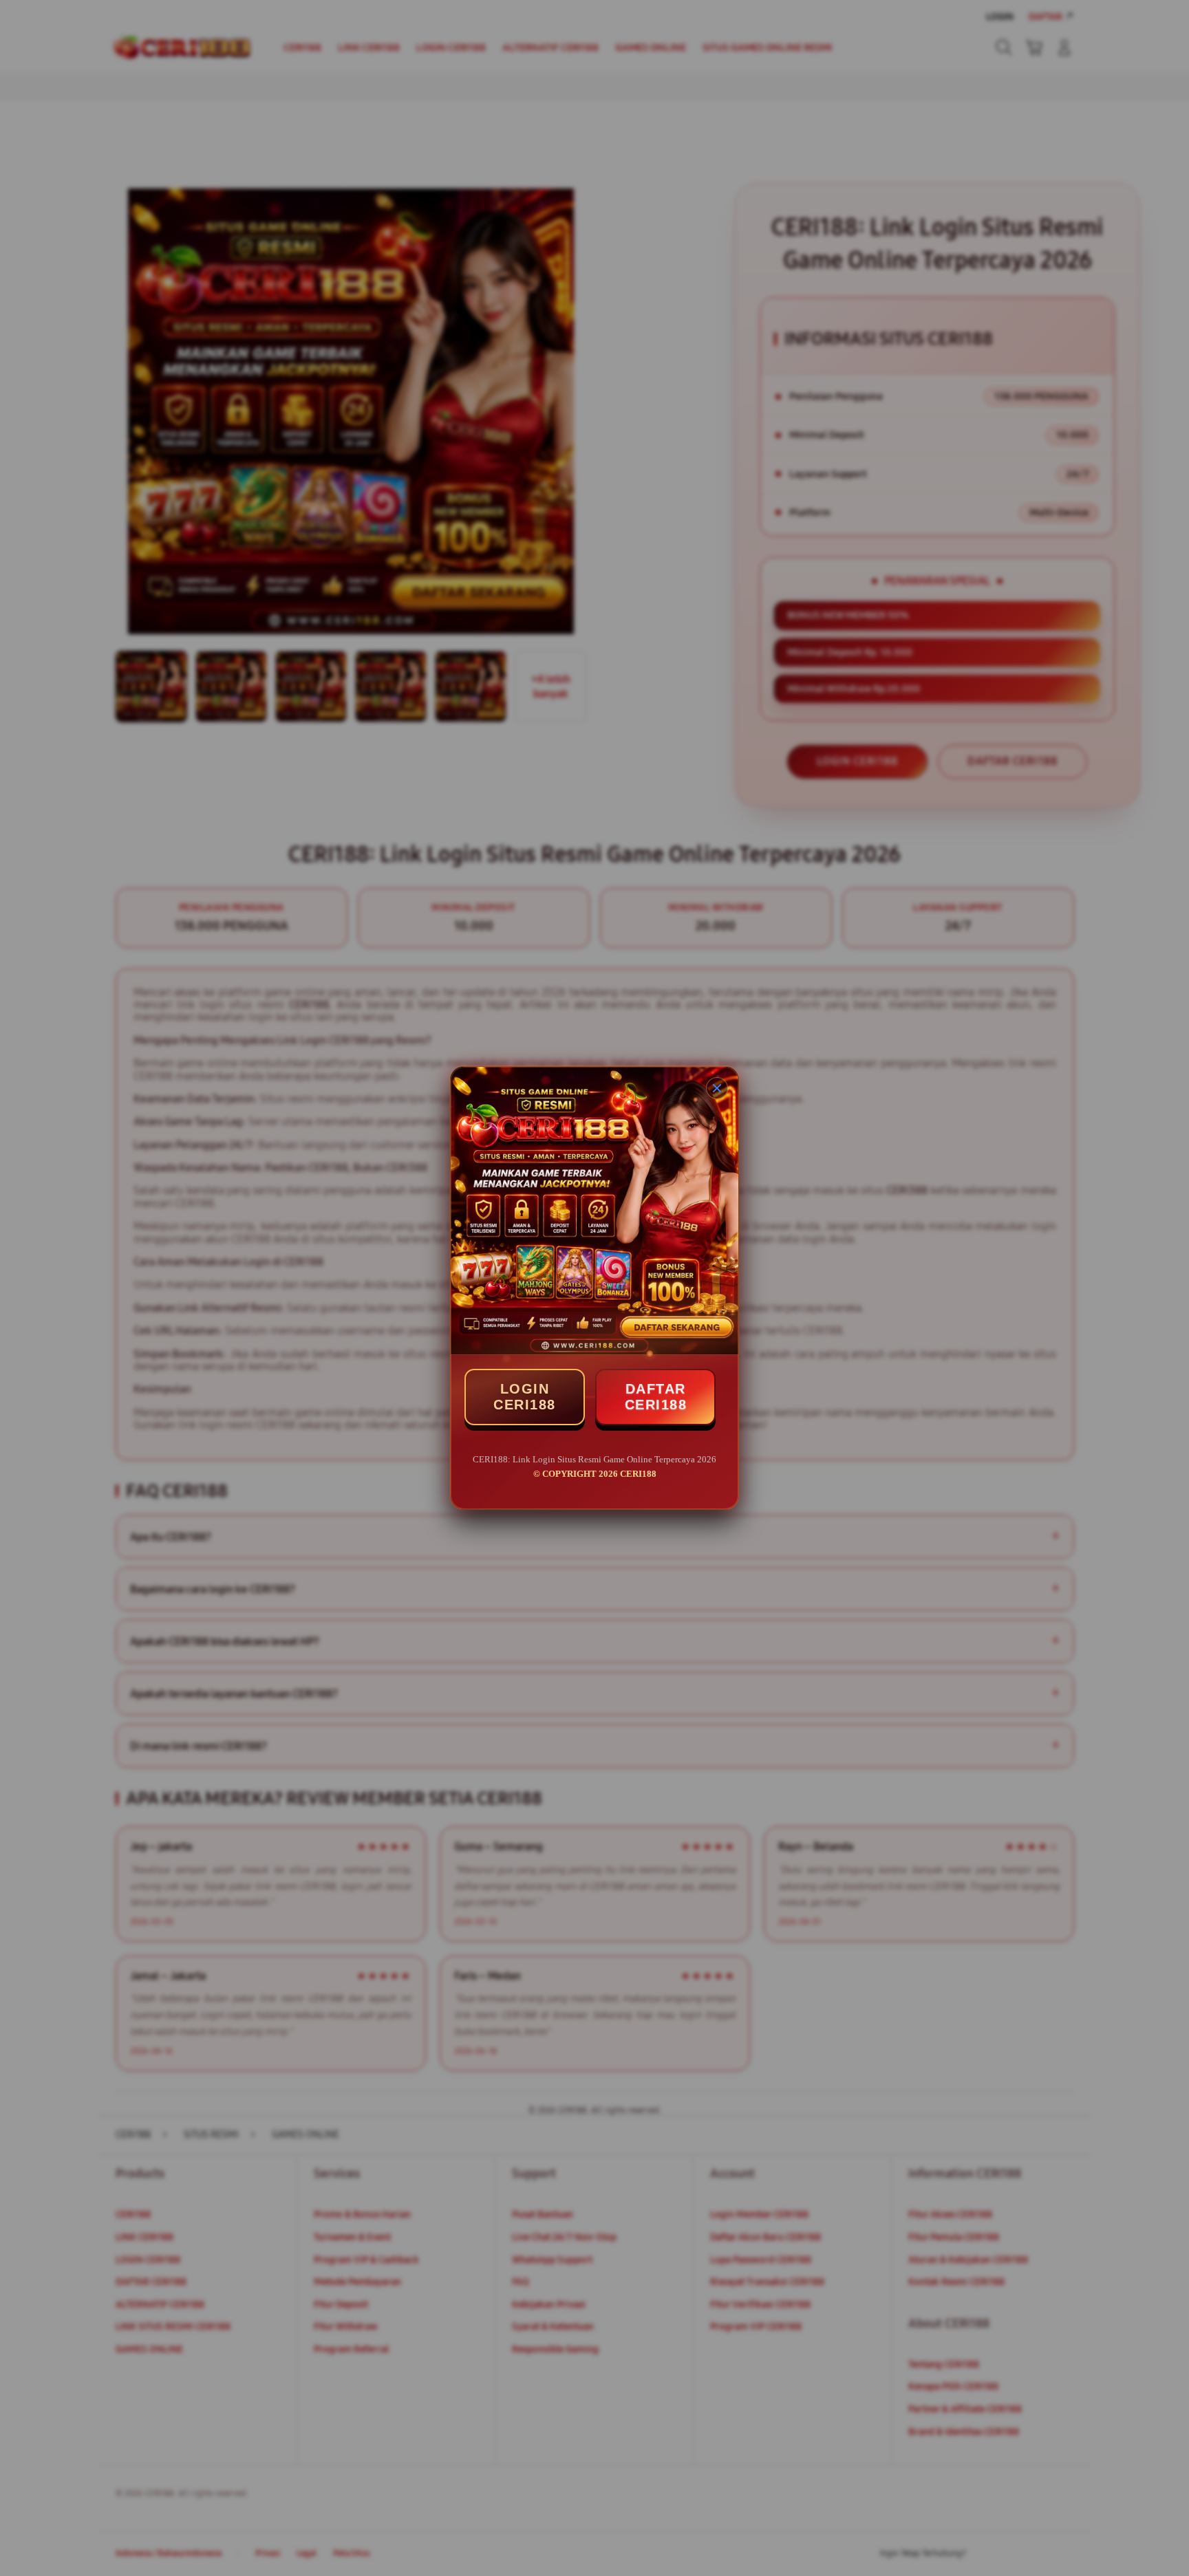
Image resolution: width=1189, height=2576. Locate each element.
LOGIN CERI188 (525, 1397)
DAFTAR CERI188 (656, 1397)
